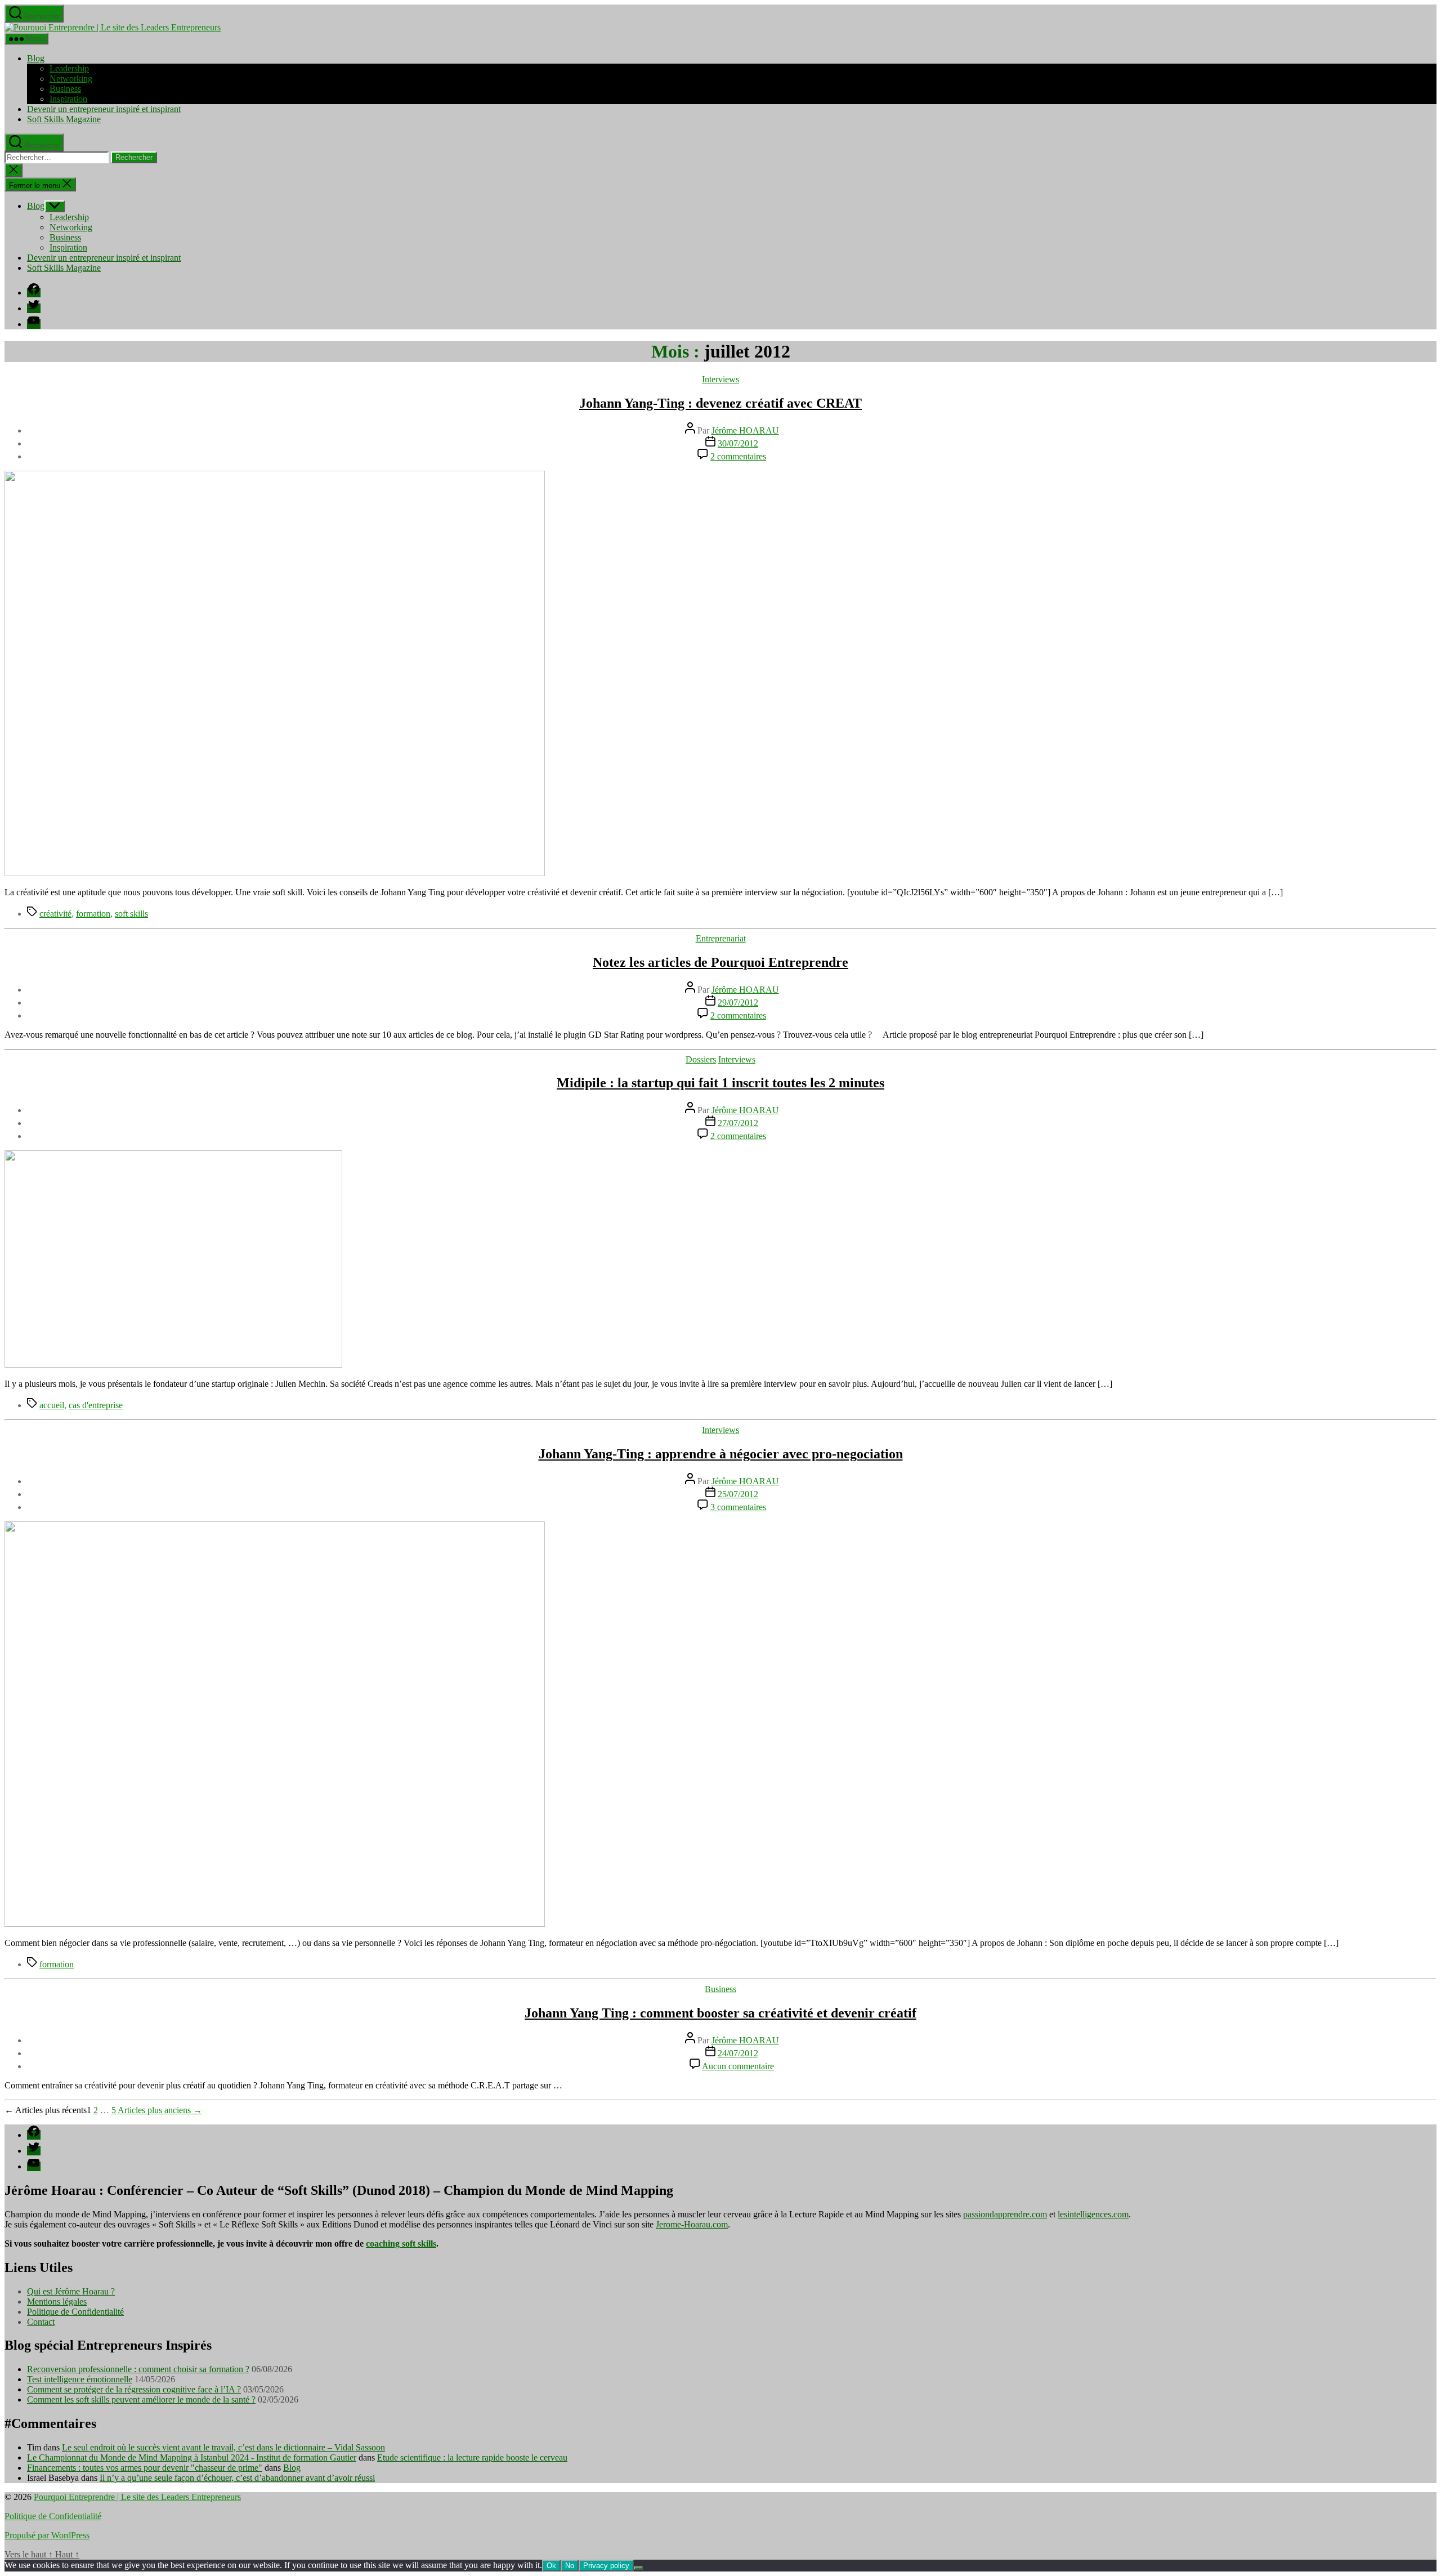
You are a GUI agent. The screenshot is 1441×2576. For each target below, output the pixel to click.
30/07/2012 (738, 443)
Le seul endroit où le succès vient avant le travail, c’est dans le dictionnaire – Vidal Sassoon (223, 2447)
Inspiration (68, 99)
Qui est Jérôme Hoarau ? (71, 2291)
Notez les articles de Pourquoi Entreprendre (720, 962)
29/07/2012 (738, 1003)
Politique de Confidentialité (75, 2312)
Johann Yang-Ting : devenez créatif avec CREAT (720, 403)
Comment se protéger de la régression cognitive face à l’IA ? (134, 2389)
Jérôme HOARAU (745, 430)
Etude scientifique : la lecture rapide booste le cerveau (472, 2457)
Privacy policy (606, 2566)
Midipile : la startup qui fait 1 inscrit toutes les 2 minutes (720, 1083)
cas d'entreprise (96, 1405)
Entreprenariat (721, 938)
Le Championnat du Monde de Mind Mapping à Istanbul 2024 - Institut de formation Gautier (192, 2457)
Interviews (720, 379)
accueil (52, 1405)
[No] (638, 2568)
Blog (36, 58)
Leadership (69, 68)
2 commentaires (738, 456)
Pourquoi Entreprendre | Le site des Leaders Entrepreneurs (137, 2497)
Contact (41, 2322)
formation (93, 914)
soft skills (131, 914)
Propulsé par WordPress (47, 2535)
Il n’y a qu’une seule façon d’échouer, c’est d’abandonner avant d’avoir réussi (237, 2478)
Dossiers (701, 1059)
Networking (71, 79)
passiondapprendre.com (1005, 2214)
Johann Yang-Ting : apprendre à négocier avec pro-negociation (721, 1454)
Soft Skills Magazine (64, 119)
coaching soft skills (401, 2244)
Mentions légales (57, 2302)
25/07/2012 (738, 1494)
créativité (55, 914)
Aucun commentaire (738, 2066)
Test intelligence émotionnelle (80, 2379)
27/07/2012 (738, 1123)
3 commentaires (738, 1507)
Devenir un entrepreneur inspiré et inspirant (104, 109)
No (570, 2566)
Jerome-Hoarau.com (692, 2224)
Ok (551, 2566)
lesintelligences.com (1093, 2214)
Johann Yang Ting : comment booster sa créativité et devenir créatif (720, 2013)
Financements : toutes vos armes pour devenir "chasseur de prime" (145, 2468)
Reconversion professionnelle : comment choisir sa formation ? (138, 2369)
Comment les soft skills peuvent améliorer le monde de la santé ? (141, 2399)
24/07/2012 (738, 2053)
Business (65, 89)
